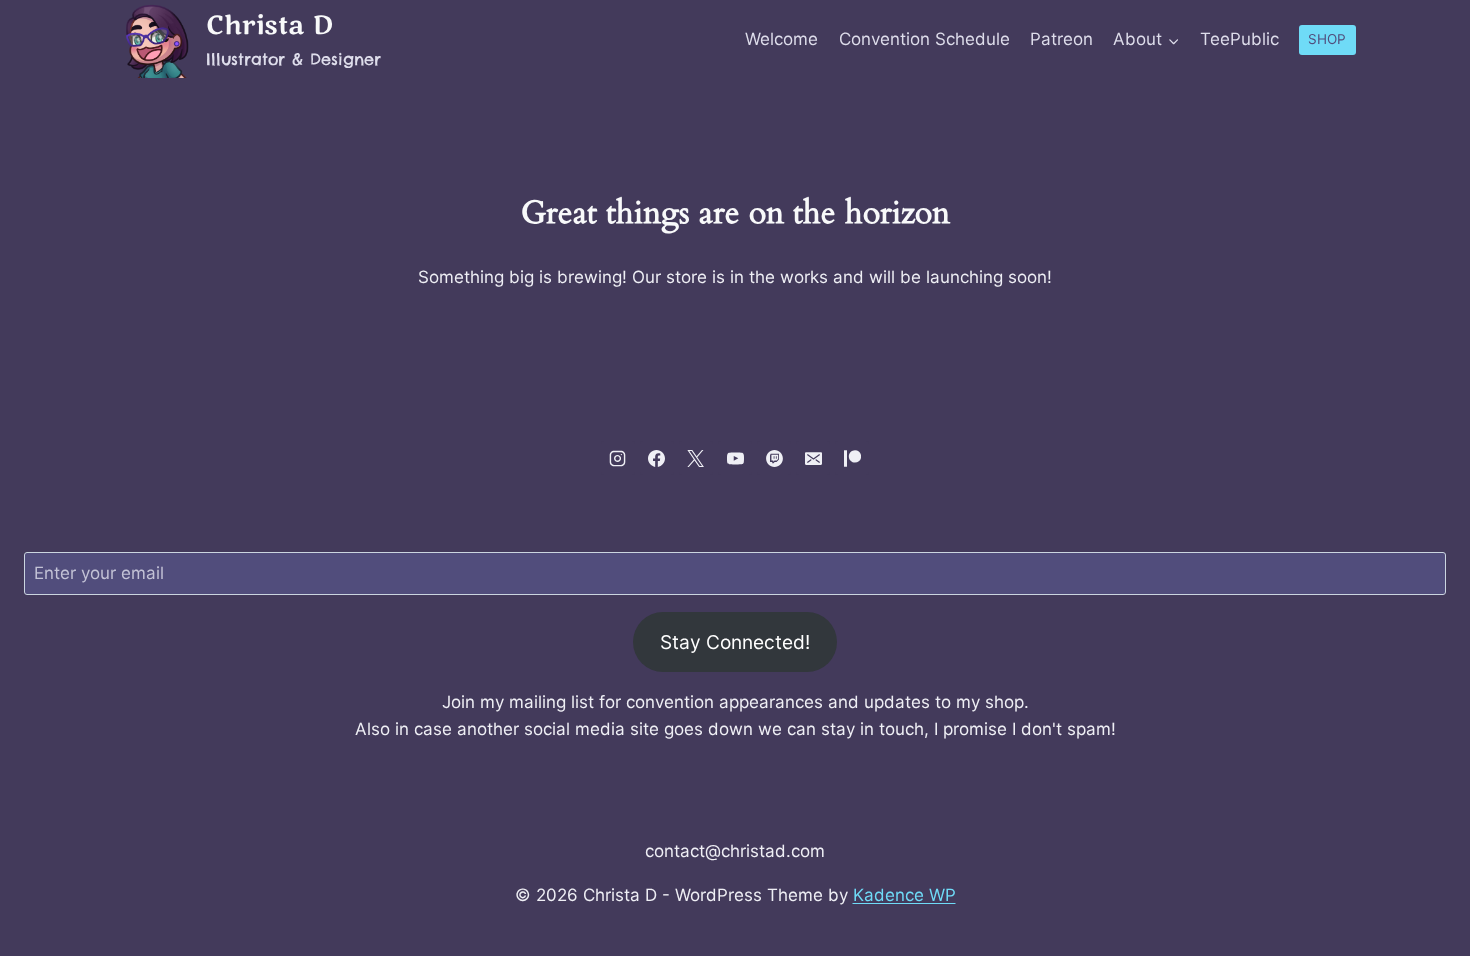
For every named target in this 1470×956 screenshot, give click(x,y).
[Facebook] (657, 458)
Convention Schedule (924, 39)
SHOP (1327, 39)
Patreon (1061, 39)
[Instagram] (618, 458)
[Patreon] (852, 458)
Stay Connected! (735, 642)
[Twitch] (774, 458)
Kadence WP (904, 895)
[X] (696, 458)
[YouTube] (735, 458)
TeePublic (1239, 39)
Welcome (781, 39)
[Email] (813, 458)
